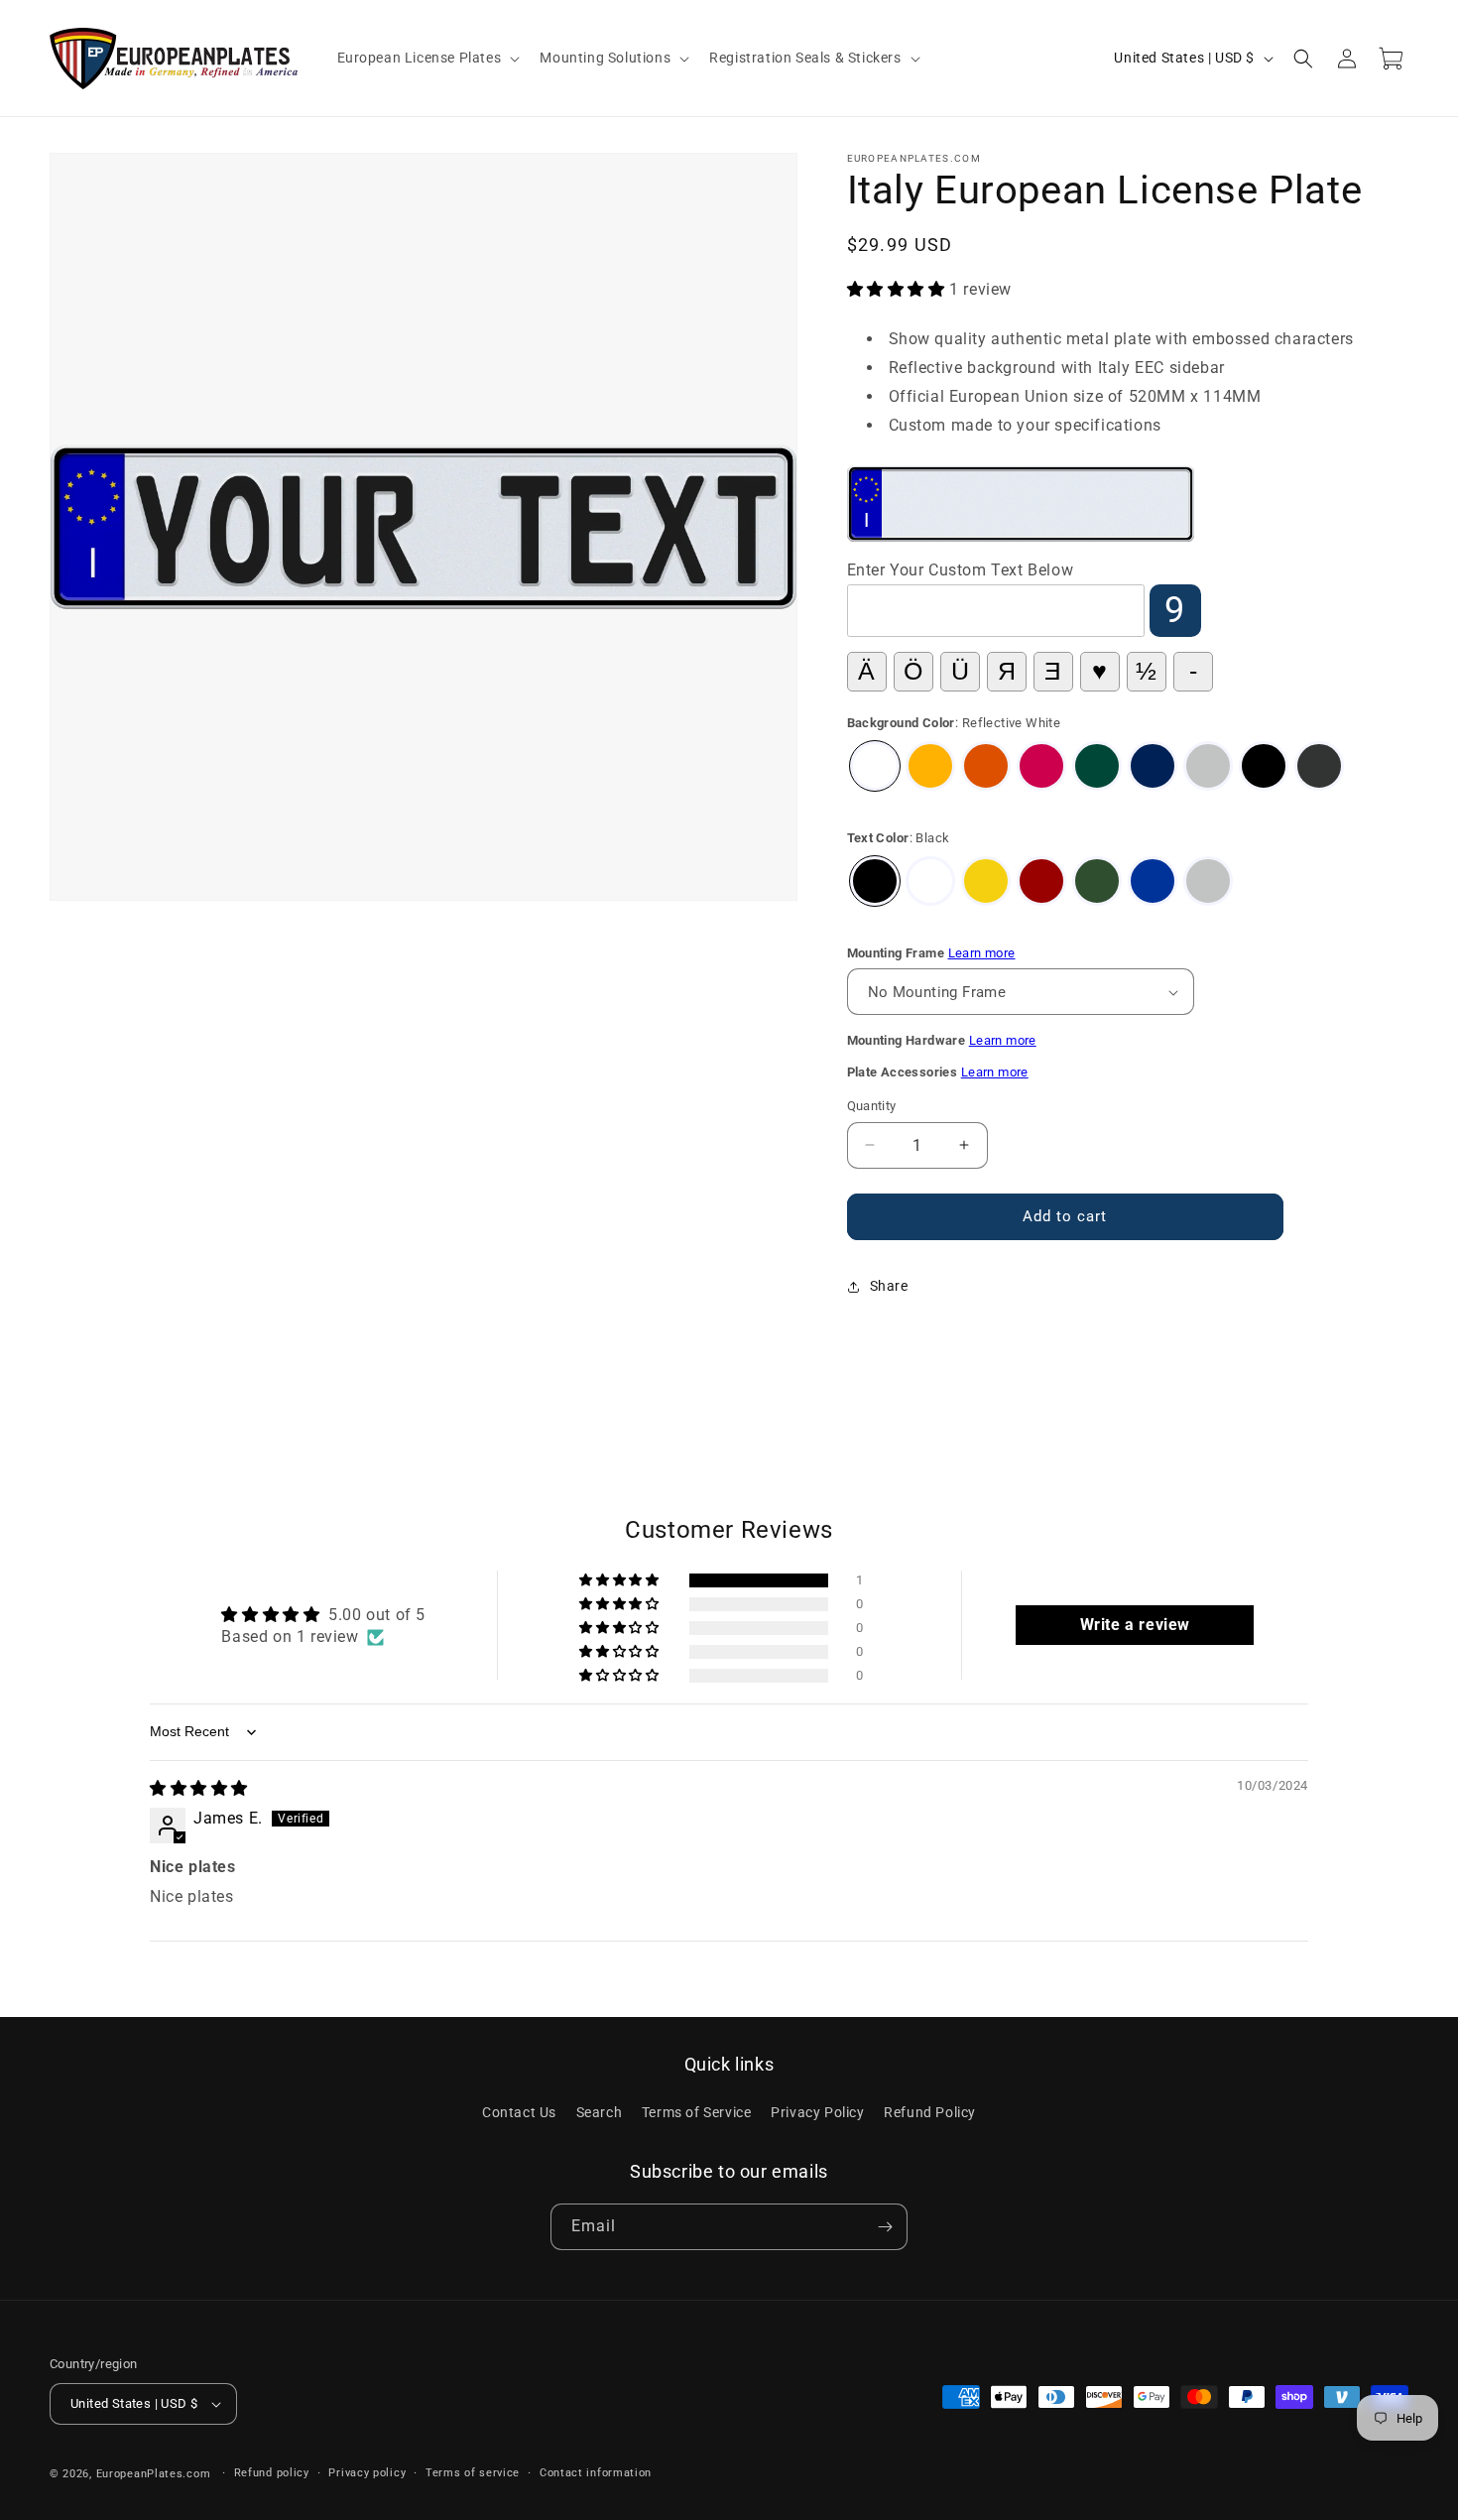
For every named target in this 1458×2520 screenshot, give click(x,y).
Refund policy (272, 2473)
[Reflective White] (875, 766)
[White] (930, 881)
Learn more (982, 953)
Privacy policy (367, 2473)
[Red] (1041, 881)
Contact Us (519, 2112)
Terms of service (473, 2473)
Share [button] (889, 1286)
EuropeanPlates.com (154, 2474)
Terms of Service (697, 2112)
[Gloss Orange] (986, 766)
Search (600, 2112)
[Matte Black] (1319, 766)
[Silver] (1208, 766)
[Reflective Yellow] (930, 766)
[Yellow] (986, 881)
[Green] (1097, 881)
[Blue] (1153, 881)
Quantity (872, 1106)
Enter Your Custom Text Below (961, 570)
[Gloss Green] (1097, 766)
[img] (199, 1788)
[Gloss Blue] (1153, 766)
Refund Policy (930, 2112)
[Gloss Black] (1264, 766)
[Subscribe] (885, 2227)
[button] (427, 58)
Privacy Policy (817, 2112)
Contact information (596, 2473)
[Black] (875, 881)
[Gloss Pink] (1041, 766)
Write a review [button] (1135, 1625)
